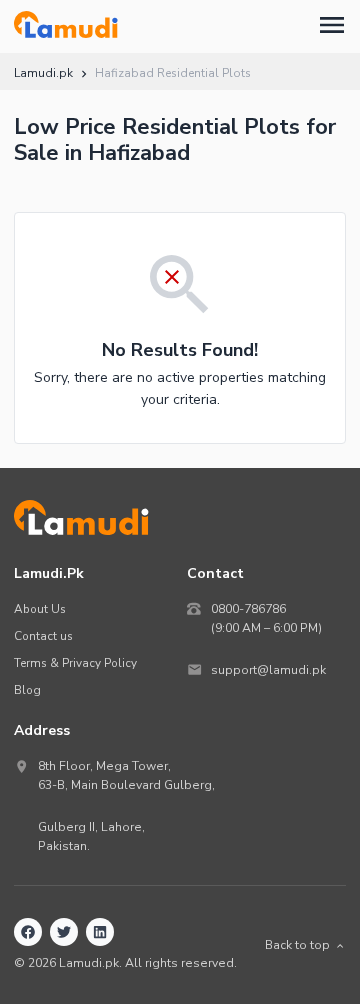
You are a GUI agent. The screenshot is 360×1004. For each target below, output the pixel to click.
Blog (27, 690)
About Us (40, 609)
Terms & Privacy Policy (75, 663)
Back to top (297, 945)
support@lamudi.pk (268, 670)
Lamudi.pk (43, 73)
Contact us (43, 636)
